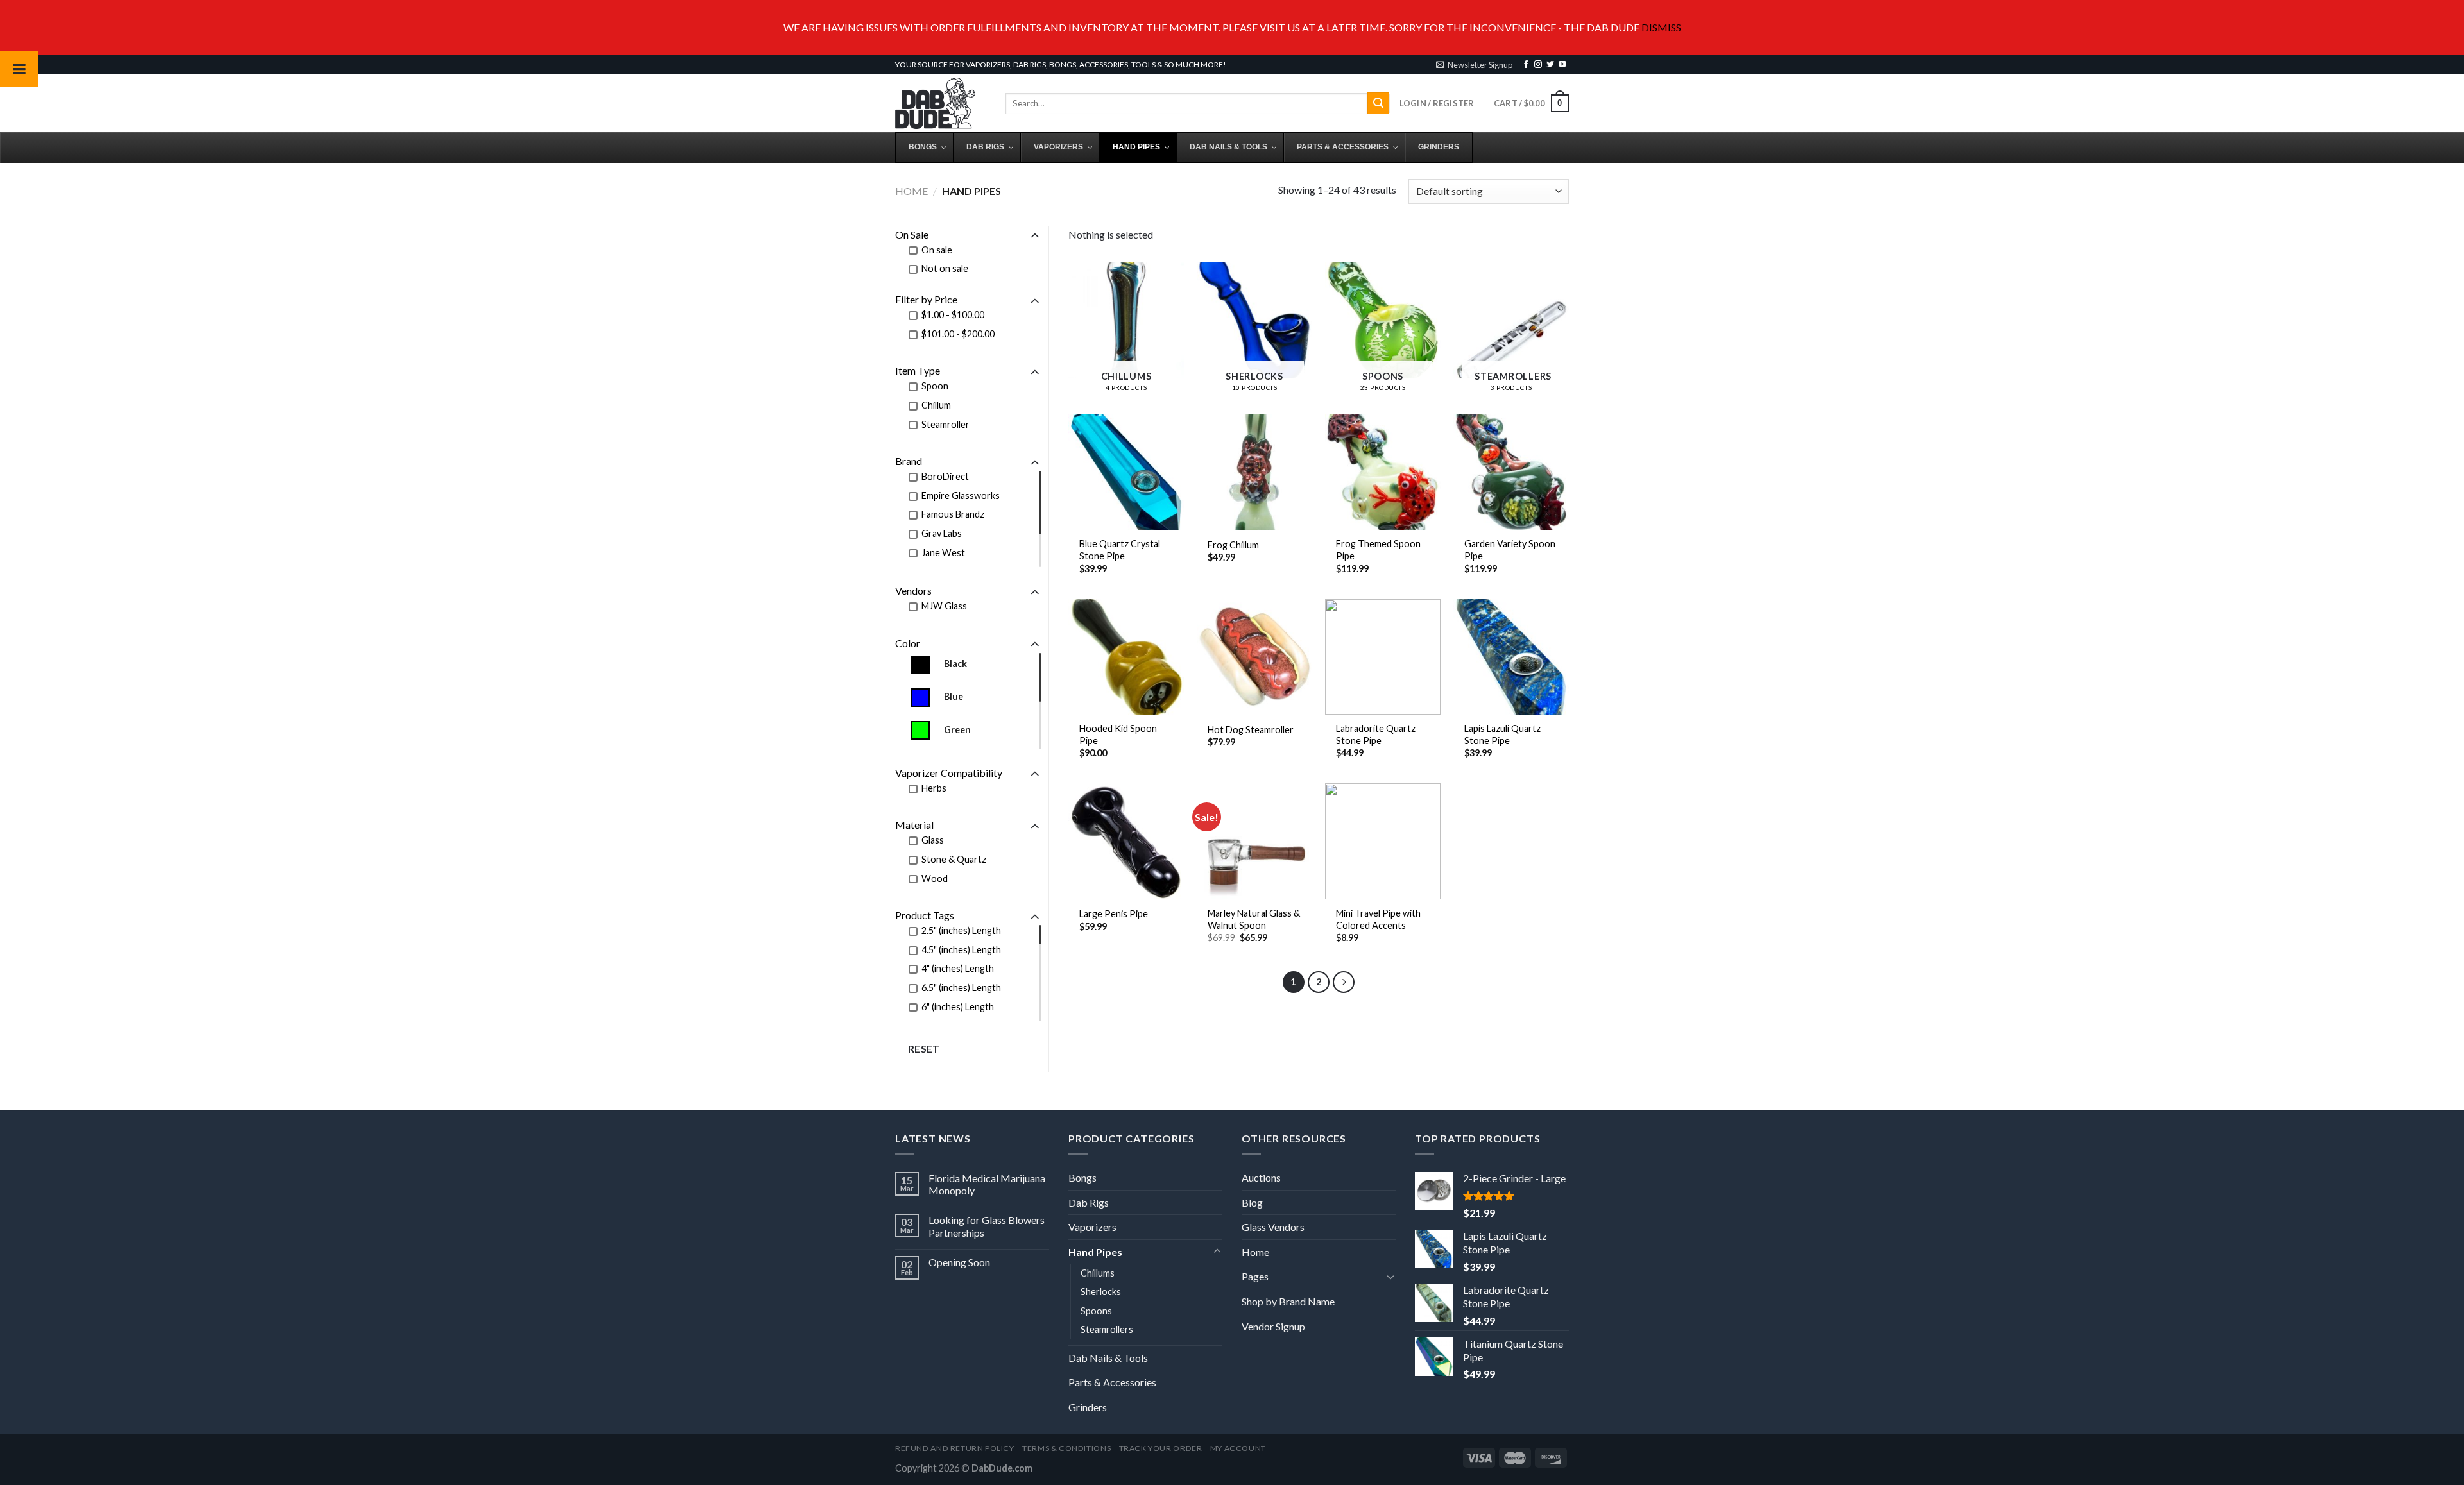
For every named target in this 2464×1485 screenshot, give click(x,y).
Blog (1252, 1202)
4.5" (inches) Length (961, 950)
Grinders (1088, 1407)
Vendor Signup (1273, 1326)
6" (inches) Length (958, 1007)
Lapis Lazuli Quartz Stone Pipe (1502, 734)
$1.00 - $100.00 (953, 315)
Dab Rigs (1089, 1202)
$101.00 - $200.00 (958, 334)
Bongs (1082, 1177)
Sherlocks (1101, 1292)
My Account (1238, 1448)
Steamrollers (1107, 1329)
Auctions (1261, 1177)
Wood (935, 878)
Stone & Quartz (954, 859)
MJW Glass (944, 606)
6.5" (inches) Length (961, 988)
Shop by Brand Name (1288, 1301)
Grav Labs (942, 533)
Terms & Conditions (1066, 1448)
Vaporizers (1092, 1227)
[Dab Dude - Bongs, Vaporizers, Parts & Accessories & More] (941, 103)
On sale (937, 250)
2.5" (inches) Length (961, 930)
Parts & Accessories (1112, 1382)
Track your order (1161, 1448)
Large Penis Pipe (1114, 914)
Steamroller (945, 424)
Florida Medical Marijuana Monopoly (987, 1184)
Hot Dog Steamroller (1251, 730)
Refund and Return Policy (955, 1448)
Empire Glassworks (961, 496)
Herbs (934, 788)
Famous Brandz (953, 514)
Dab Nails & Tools (1108, 1358)
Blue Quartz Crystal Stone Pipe (1120, 550)
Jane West (943, 553)
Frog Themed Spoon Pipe (1378, 550)
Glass (933, 840)
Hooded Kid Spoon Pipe (1118, 734)
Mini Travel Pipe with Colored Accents (1378, 919)
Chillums (1098, 1273)
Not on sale (945, 268)
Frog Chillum (1233, 545)
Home (911, 191)
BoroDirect (945, 476)
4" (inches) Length (958, 968)
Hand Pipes (1095, 1252)
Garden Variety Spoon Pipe (1510, 550)
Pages (1255, 1276)
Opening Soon (959, 1262)
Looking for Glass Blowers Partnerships (987, 1226)
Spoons (1096, 1311)
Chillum (936, 405)
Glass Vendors (1273, 1227)
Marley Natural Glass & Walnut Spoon (1254, 919)
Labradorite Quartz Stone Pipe (1376, 734)
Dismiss (1661, 27)
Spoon (935, 386)
